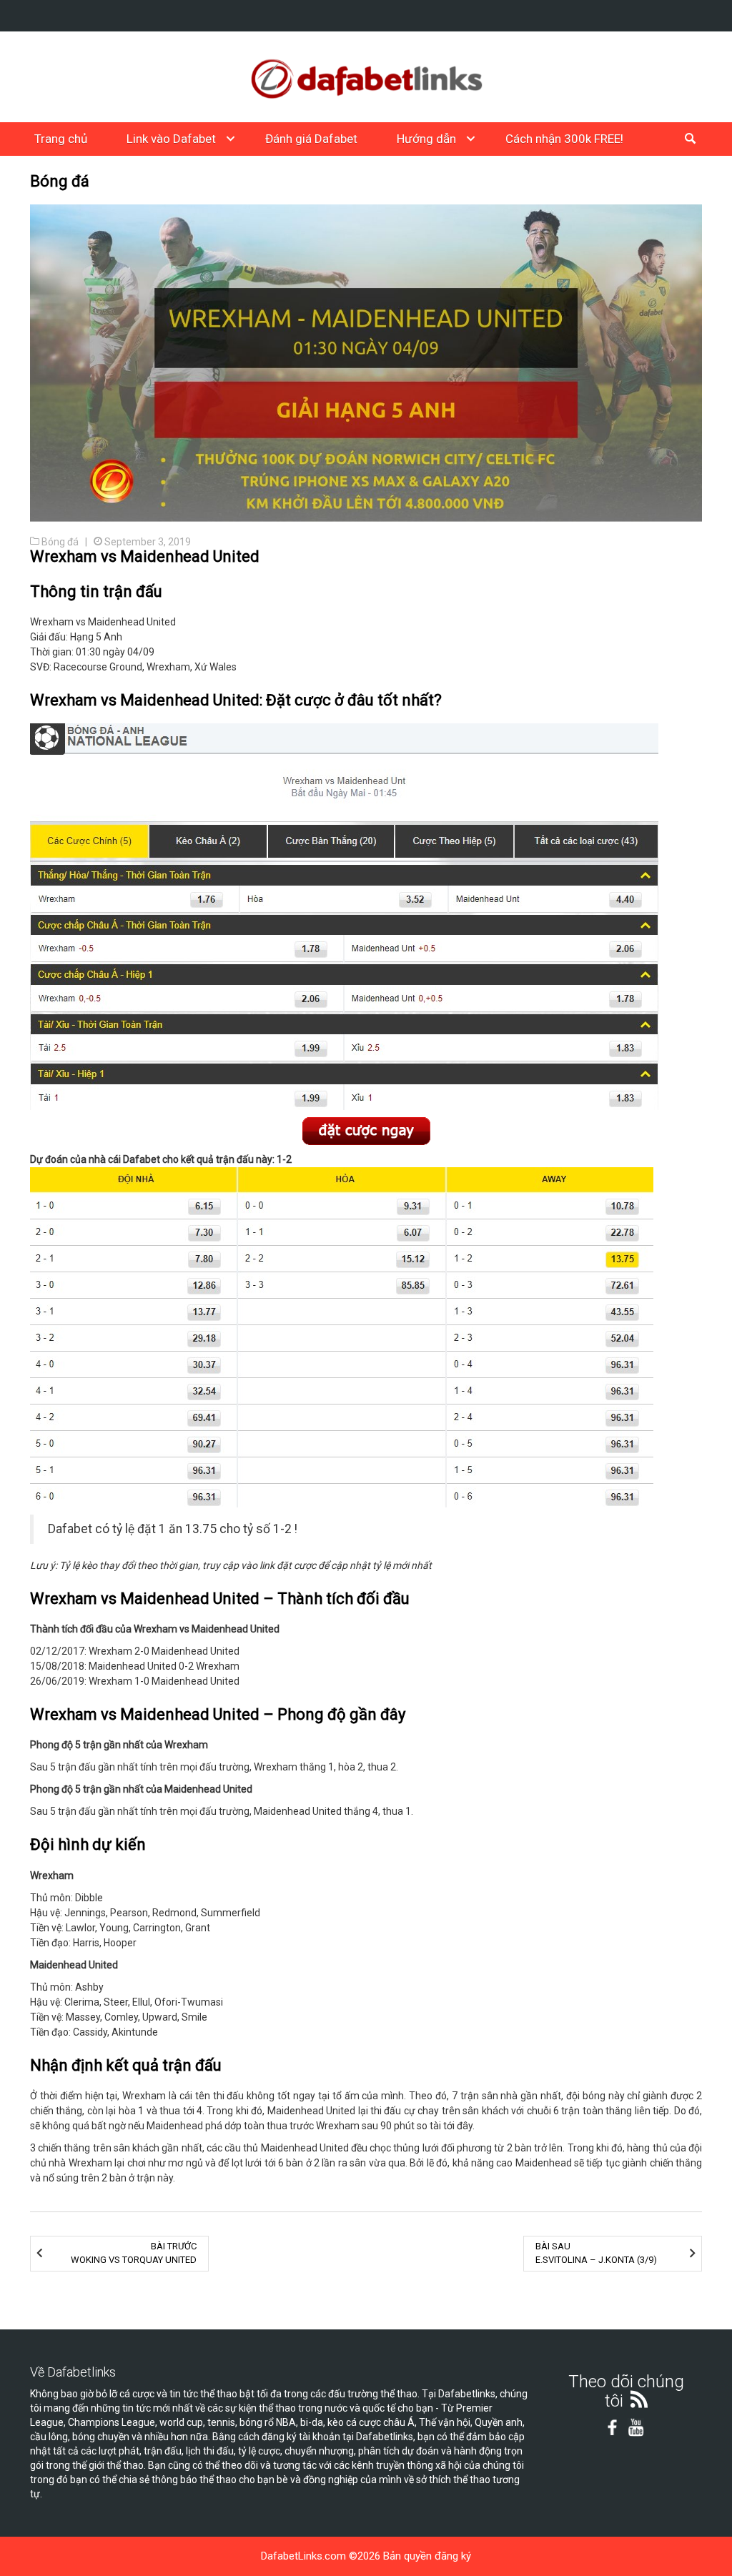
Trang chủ (61, 139)
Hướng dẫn (426, 139)
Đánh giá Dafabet (311, 139)
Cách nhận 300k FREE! (564, 139)
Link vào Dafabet (171, 139)
